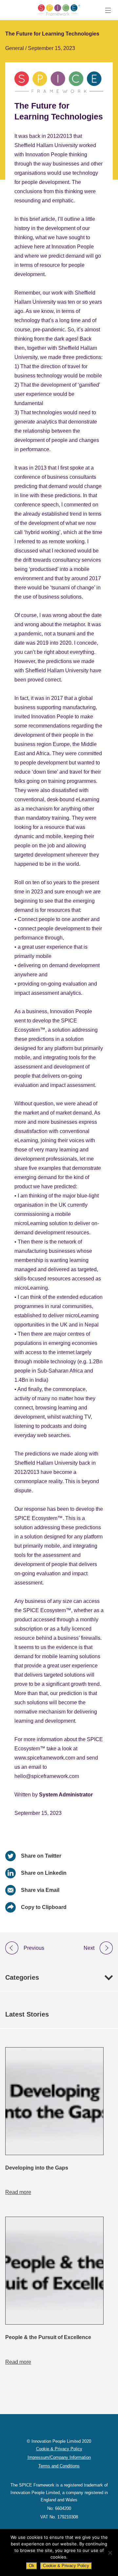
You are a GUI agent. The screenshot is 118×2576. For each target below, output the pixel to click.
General (15, 48)
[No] (110, 2553)
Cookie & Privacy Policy (66, 2566)
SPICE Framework (59, 10)
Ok (32, 2566)
